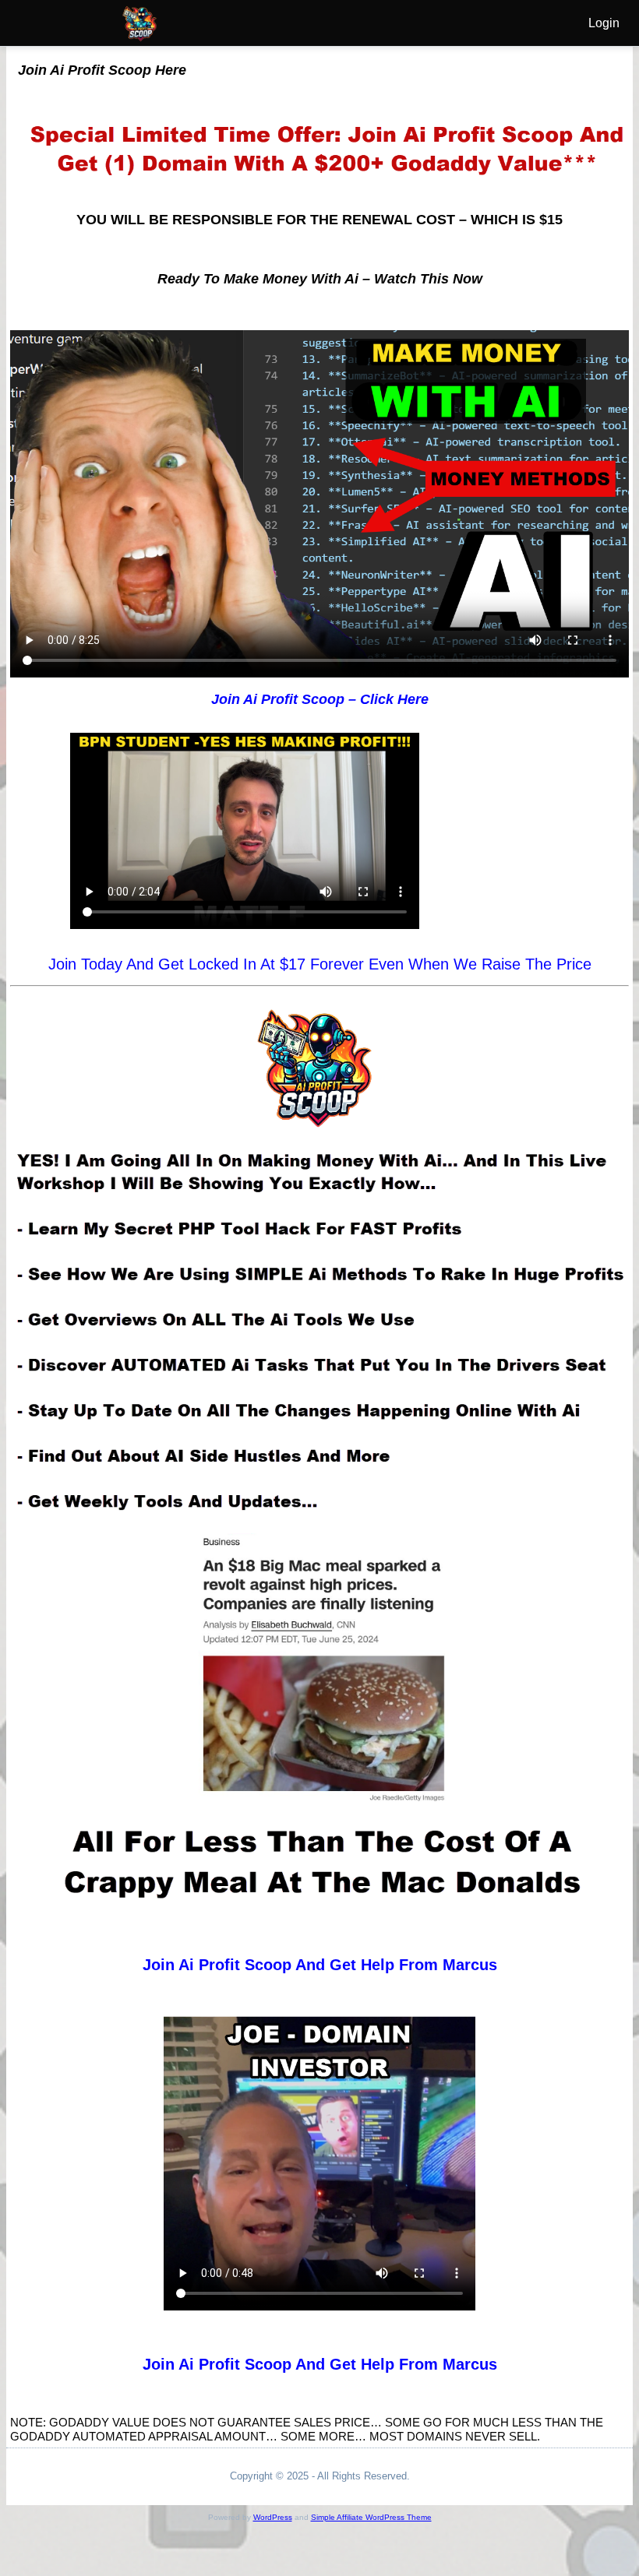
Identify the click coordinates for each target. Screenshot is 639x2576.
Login (604, 23)
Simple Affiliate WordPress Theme (371, 2517)
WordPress (273, 2517)
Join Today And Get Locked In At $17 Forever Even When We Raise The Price (320, 964)
